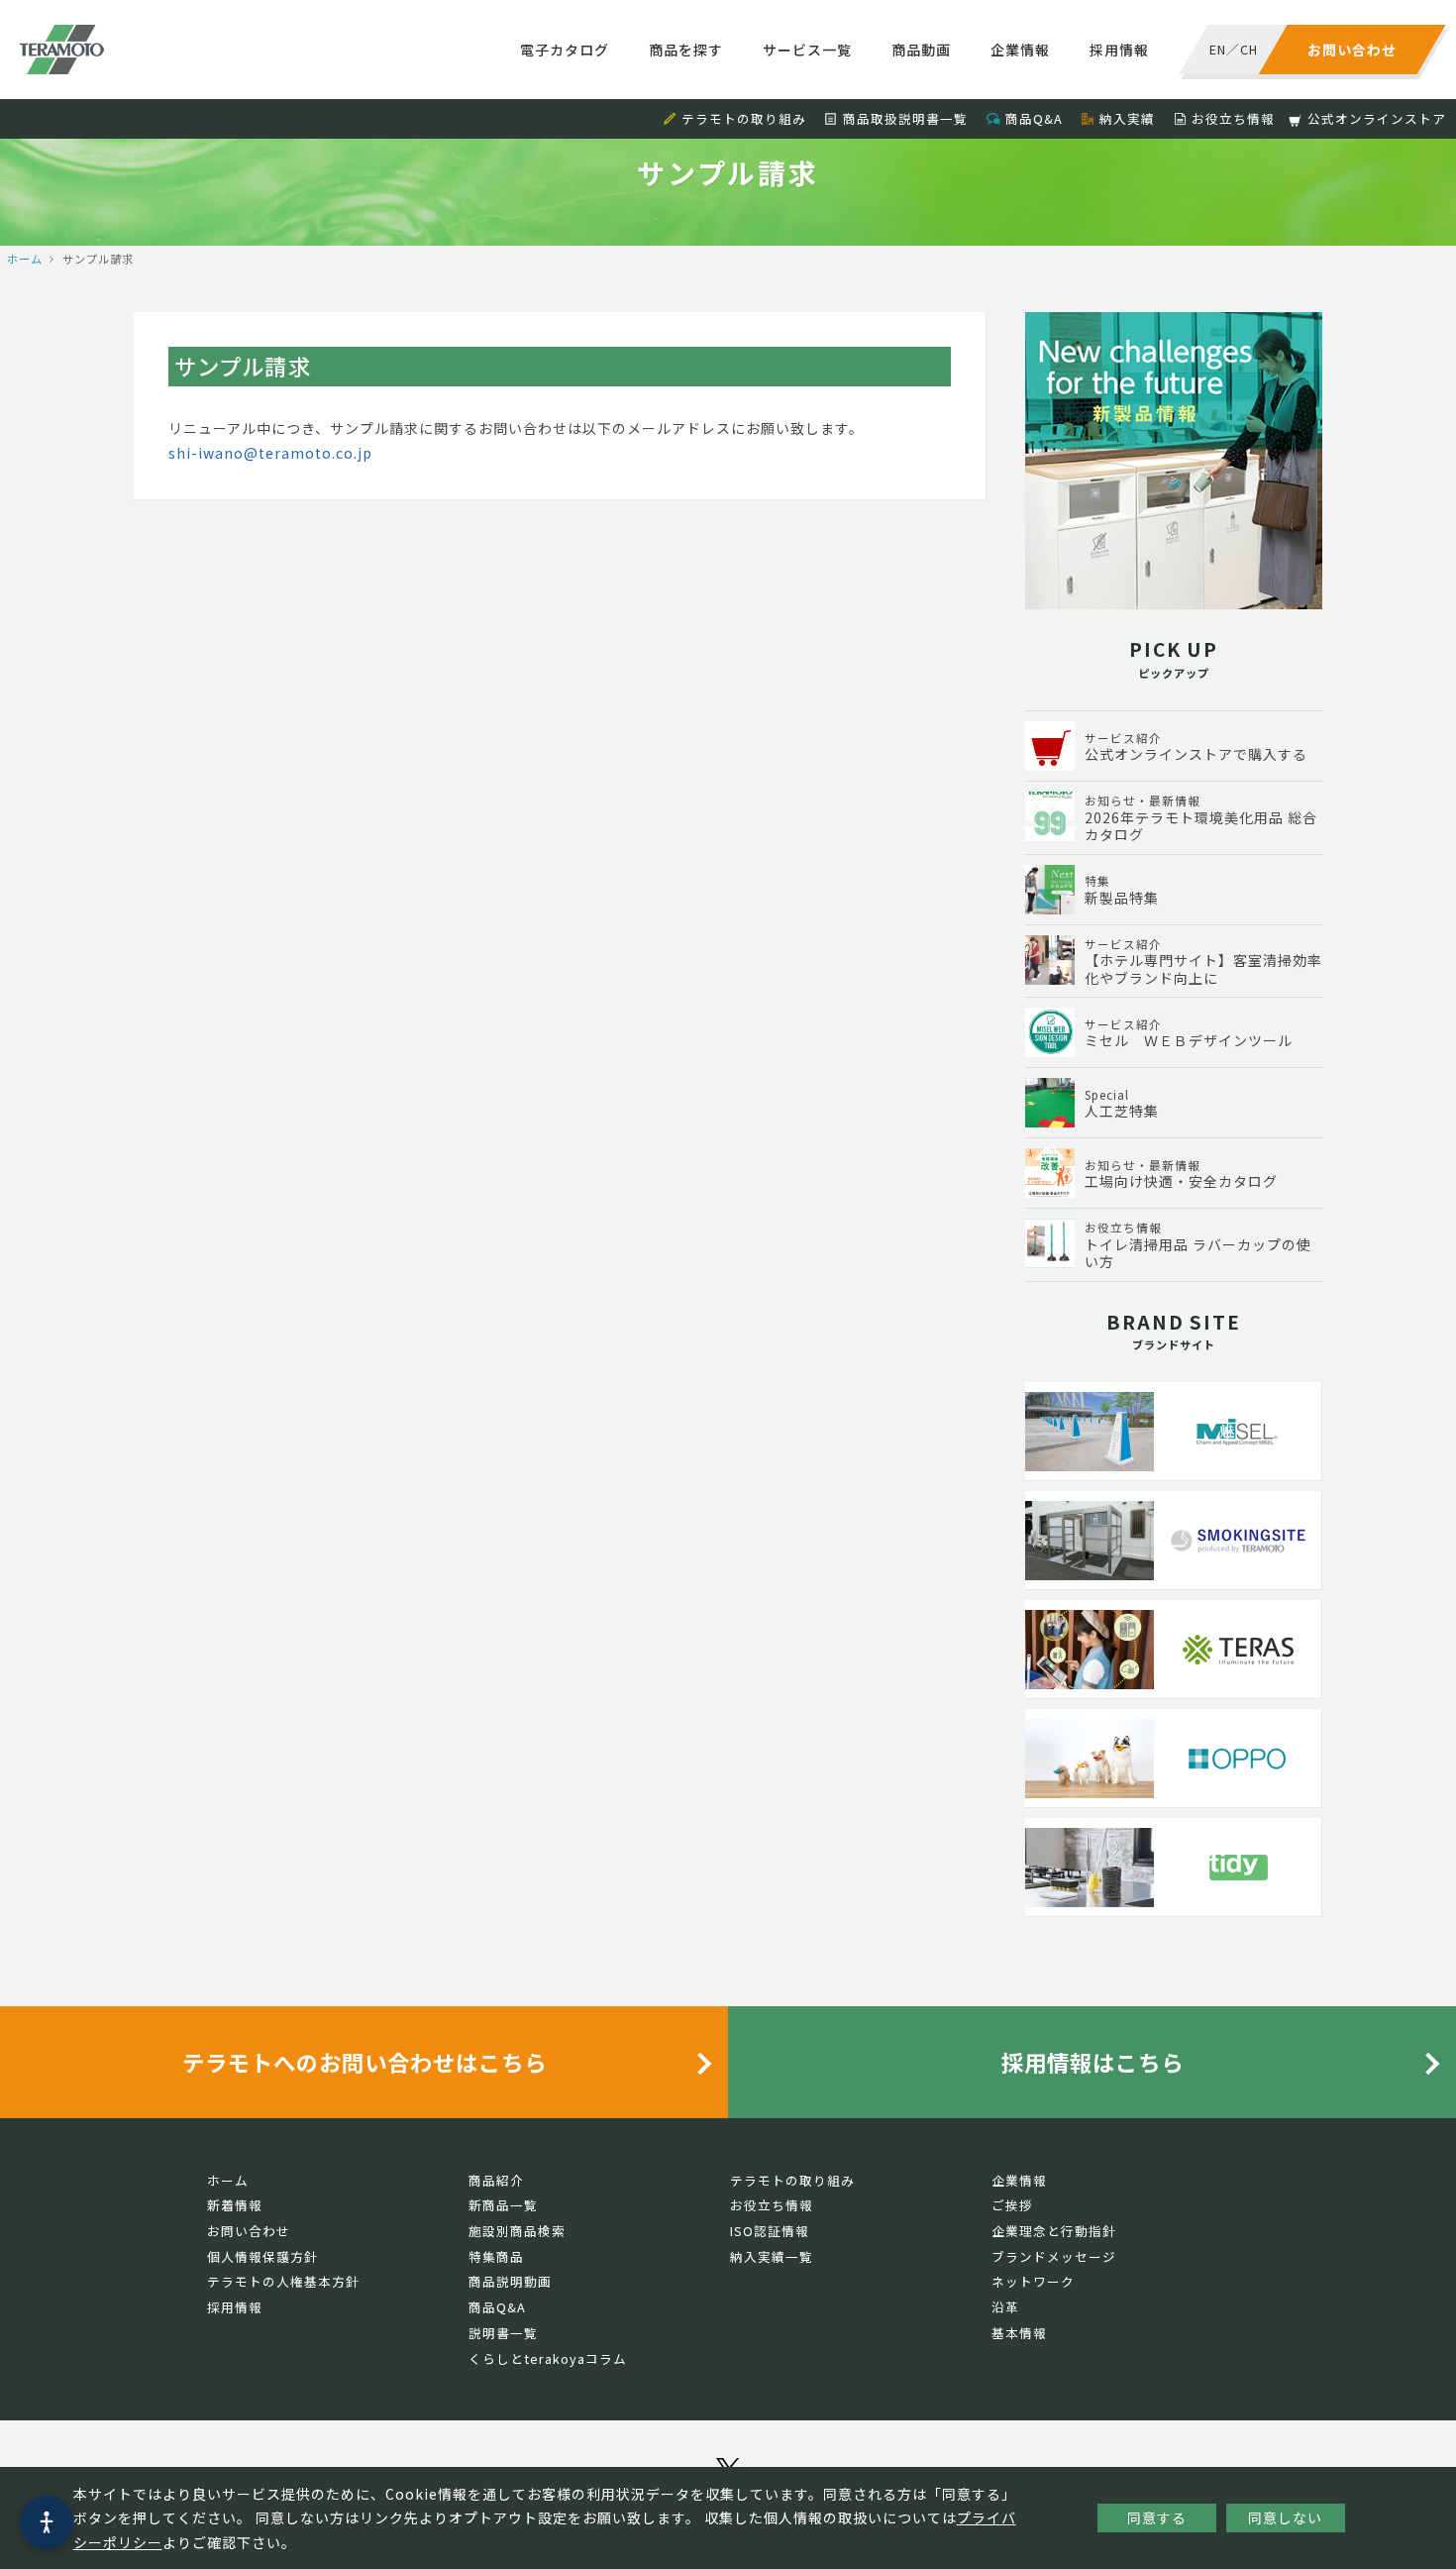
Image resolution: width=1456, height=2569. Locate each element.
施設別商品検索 (517, 2231)
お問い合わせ (249, 2231)
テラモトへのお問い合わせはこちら (364, 2062)
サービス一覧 (807, 50)
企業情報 (1020, 50)
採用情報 (1119, 50)
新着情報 (235, 2205)
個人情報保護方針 (262, 2256)
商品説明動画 (510, 2281)
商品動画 (921, 50)
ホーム (25, 259)
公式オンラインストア (1377, 118)
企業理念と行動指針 (1054, 2231)
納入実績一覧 (772, 2256)
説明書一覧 (503, 2333)
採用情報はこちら (1092, 2062)
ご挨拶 (1012, 2205)
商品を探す (686, 50)
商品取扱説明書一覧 (905, 118)
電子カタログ (565, 50)
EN (1218, 49)
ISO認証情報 (770, 2231)
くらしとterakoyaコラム (548, 2358)
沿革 (1005, 2307)
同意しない (1285, 2517)
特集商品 (496, 2256)
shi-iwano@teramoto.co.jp (270, 453)
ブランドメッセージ (1054, 2256)
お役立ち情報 (1233, 118)
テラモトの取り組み (744, 118)
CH (1249, 49)
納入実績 (1127, 118)
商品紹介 (496, 2180)
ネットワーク (1033, 2281)
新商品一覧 (503, 2205)
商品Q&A (1034, 118)
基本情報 (1019, 2333)
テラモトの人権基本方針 (283, 2281)
